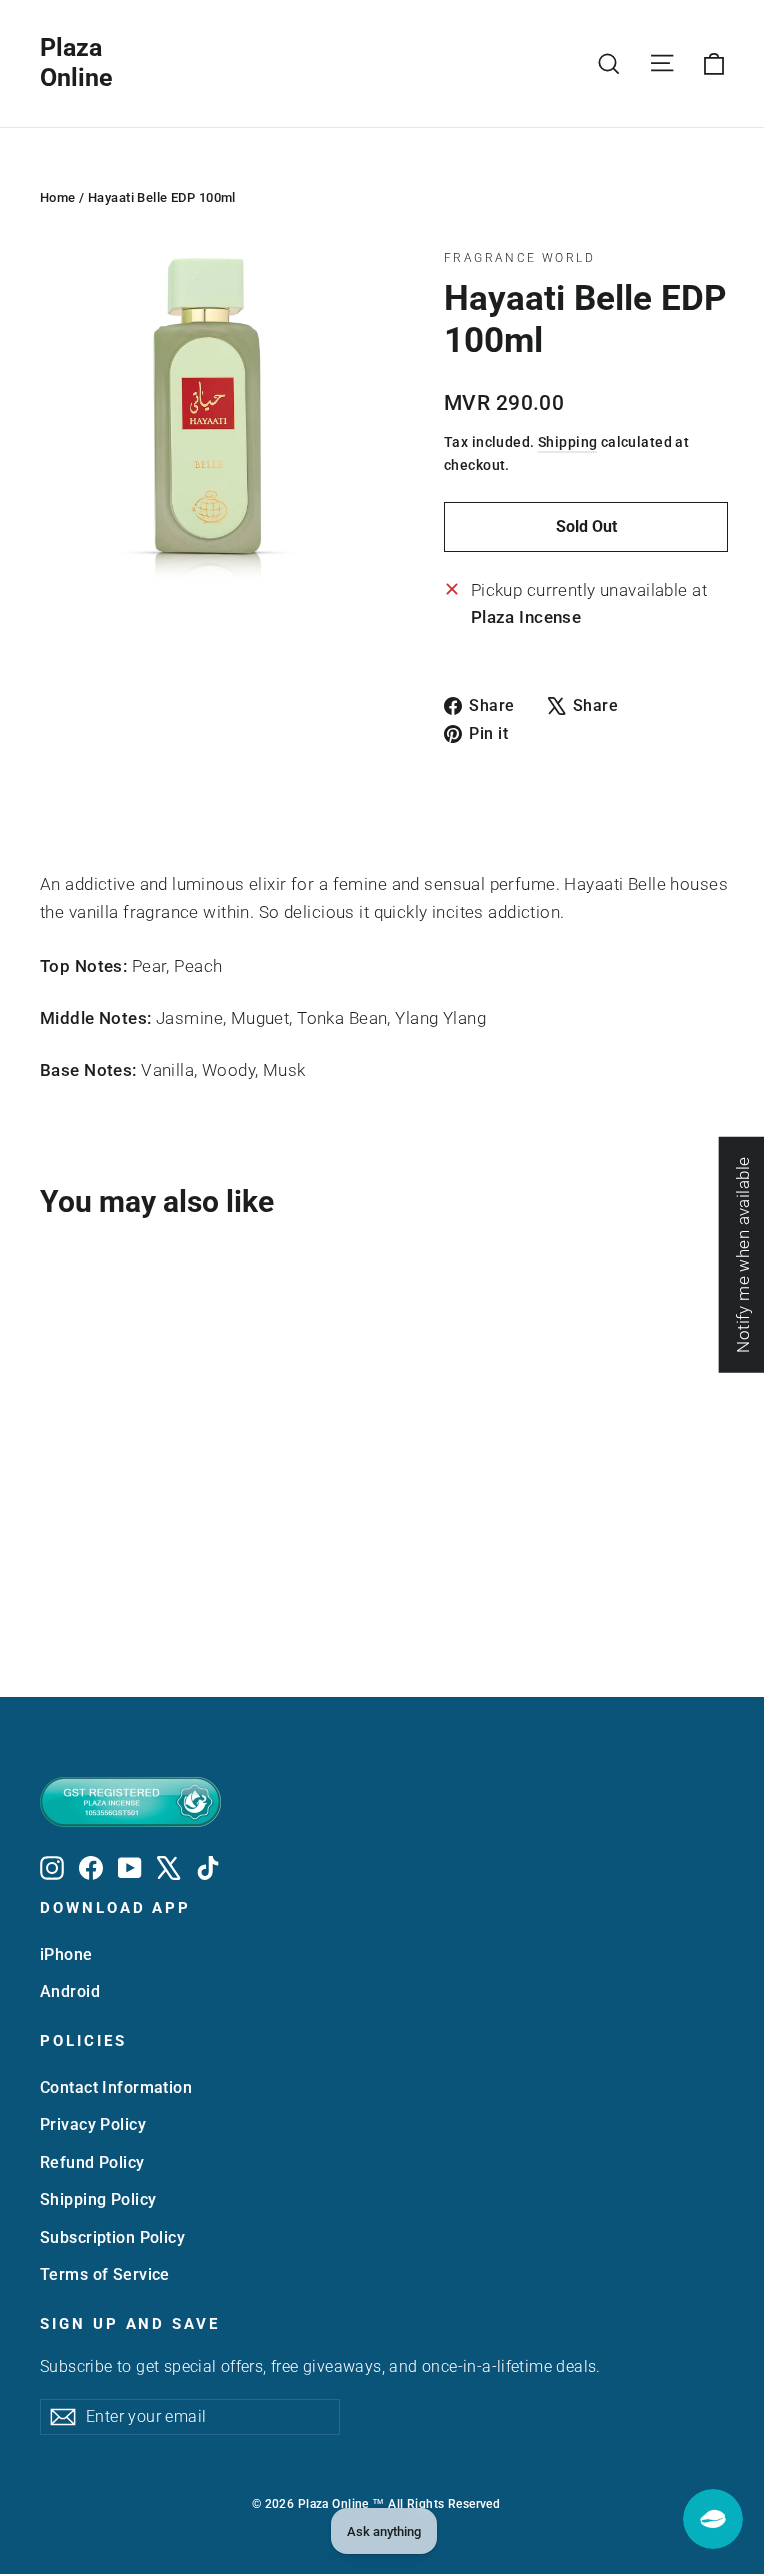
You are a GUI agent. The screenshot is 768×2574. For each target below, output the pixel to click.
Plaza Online (76, 62)
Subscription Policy (112, 2237)
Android (70, 1991)
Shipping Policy (98, 2199)
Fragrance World (519, 258)
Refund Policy (92, 2162)
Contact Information (116, 2087)
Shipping (567, 442)
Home (58, 197)
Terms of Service (105, 2274)
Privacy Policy (93, 2124)
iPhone (66, 1954)
